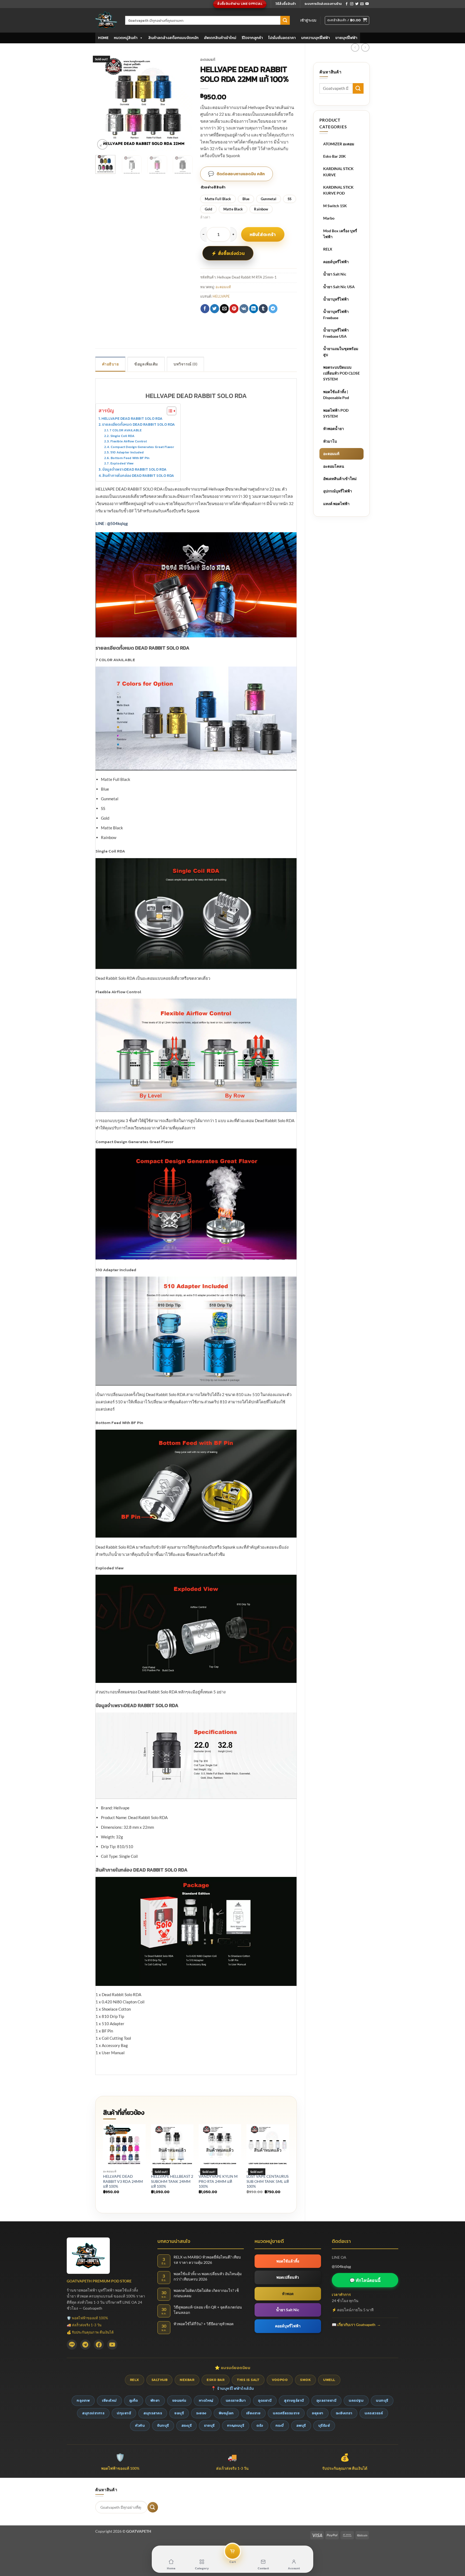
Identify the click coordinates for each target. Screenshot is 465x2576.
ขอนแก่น (179, 2400)
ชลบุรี (179, 2413)
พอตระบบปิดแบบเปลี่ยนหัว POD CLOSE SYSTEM (341, 373)
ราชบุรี (209, 2425)
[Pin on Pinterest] (234, 309)
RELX (328, 249)
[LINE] (72, 2345)
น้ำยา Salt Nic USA (339, 287)
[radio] (218, 199)
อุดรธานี (265, 2400)
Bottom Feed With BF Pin (130, 458)
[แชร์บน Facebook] (205, 309)
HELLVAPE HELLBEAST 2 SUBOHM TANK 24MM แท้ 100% (172, 2181)
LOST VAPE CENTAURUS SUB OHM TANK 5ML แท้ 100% (268, 2181)
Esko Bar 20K (334, 156)
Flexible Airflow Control (128, 441)
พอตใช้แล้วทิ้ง (288, 2261)
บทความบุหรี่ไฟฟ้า (316, 38)
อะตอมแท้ (331, 454)
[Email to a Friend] (224, 309)
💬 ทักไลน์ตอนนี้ (365, 2280)
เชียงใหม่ (109, 2400)
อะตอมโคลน (334, 466)
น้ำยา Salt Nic (335, 274)
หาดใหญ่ (206, 2400)
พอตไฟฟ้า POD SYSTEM (336, 413)
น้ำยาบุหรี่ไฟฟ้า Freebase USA (336, 333)
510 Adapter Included (127, 452)
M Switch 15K (335, 206)
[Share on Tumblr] (263, 309)
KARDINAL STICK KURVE (338, 172)
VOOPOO (280, 2380)
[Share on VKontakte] (244, 309)
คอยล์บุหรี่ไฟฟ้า (336, 262)
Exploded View (122, 463)
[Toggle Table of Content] (169, 411)
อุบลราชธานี (327, 2400)
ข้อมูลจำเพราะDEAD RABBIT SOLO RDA (134, 469)
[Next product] (355, 47)
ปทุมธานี (124, 2413)
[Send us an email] (362, 4)
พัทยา (155, 2400)
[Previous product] (365, 47)
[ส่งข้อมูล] (285, 20)
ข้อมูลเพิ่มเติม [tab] (146, 364)
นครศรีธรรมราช (286, 2413)
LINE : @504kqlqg (112, 523)
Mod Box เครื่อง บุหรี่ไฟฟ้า (340, 234)
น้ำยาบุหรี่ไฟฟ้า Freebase (336, 314)
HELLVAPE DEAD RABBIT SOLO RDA (132, 418)
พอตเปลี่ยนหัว (288, 2277)
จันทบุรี (163, 2425)
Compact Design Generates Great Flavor (142, 447)
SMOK (305, 2380)
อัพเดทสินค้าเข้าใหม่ (220, 38)
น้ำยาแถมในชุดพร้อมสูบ (341, 352)
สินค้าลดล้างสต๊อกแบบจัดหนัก (173, 38)
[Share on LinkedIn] (254, 309)
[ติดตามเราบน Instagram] (352, 4)
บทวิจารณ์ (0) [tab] (185, 364)
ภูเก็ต (134, 2400)
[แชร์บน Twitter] (215, 309)
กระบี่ (280, 2425)
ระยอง (201, 2413)
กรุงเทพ (83, 2400)
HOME (103, 38)
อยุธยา (318, 2413)
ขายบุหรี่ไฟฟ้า (346, 38)
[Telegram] (85, 2345)
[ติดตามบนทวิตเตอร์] (357, 4)
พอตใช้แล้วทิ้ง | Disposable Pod (336, 395)
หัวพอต (288, 2294)
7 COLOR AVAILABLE (125, 430)
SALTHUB (160, 2380)
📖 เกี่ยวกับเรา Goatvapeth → (356, 2325)
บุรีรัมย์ (324, 2425)
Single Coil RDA (122, 436)
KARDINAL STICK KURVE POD (338, 190)
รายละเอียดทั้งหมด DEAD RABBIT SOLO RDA (138, 424)
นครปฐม (356, 2400)
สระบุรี (187, 2425)
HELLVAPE (221, 296)
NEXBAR (187, 2380)
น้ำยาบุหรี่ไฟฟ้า (336, 299)
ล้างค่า (205, 217)
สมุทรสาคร (153, 2413)
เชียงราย (253, 2413)
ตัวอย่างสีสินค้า (213, 187)
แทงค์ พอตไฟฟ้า (336, 504)
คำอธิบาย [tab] (110, 364)
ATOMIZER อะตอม (339, 144)
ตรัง (260, 2425)
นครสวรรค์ (374, 2413)
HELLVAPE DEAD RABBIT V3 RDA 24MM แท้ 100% (123, 2181)
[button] (308, 20)
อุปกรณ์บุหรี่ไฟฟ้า (338, 491)
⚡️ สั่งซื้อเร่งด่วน (228, 253)
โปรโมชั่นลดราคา (282, 38)
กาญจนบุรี (236, 2425)
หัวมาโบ (330, 441)
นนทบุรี (382, 2400)
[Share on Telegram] (273, 309)
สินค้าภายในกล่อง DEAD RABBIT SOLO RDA (138, 475)
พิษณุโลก (226, 2413)
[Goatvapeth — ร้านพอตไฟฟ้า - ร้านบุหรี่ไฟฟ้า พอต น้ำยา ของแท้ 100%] (106, 20)
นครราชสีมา (236, 2400)
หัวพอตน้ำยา (334, 429)
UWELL (329, 2380)
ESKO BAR (216, 2380)
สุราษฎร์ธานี (294, 2400)
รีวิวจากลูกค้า (252, 38)
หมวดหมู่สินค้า (126, 38)
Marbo (329, 218)
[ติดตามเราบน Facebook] (347, 4)
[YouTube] (112, 2345)
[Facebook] (99, 2345)
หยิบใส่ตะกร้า (263, 234)
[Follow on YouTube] (367, 4)
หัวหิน (140, 2425)
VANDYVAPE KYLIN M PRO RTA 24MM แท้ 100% (218, 2181)
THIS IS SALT (248, 2380)
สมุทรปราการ (93, 2413)
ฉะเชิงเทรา (344, 2413)
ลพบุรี (301, 2425)
